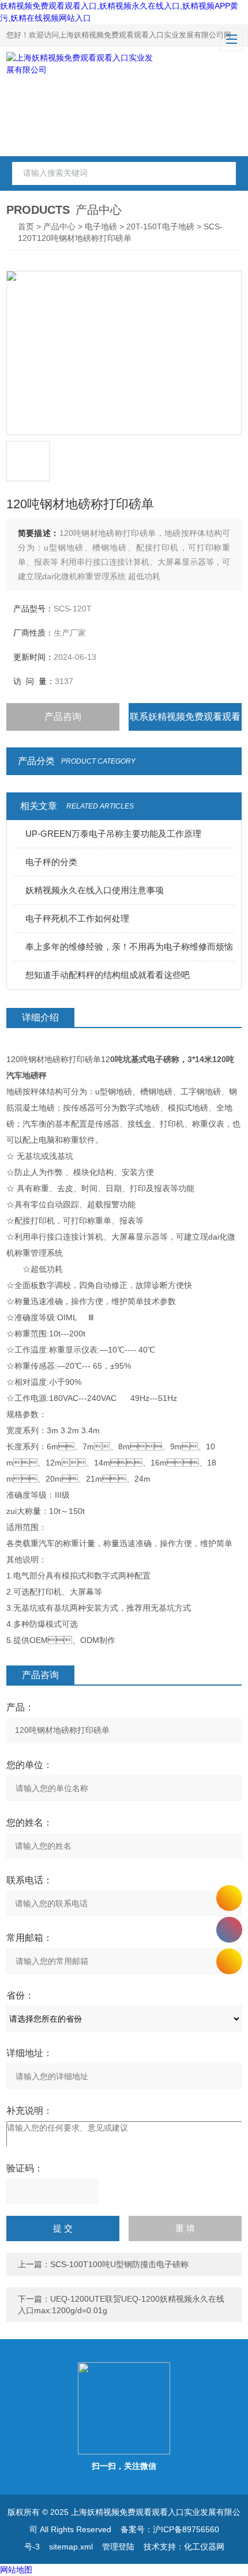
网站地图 (16, 2570)
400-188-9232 (229, 1930)
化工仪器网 (204, 2547)
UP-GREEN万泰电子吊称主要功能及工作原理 (113, 834)
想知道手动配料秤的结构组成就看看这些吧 (108, 975)
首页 (26, 226)
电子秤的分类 (51, 862)
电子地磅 (101, 226)
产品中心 (59, 226)
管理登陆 (118, 2547)
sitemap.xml (71, 2547)
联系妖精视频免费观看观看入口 (185, 721)
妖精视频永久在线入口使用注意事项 (95, 890)
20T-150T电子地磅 (160, 226)
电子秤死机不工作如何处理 (77, 918)
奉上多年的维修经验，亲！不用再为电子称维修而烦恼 (129, 947)
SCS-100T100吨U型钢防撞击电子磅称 (119, 2264)
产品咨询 (63, 717)
